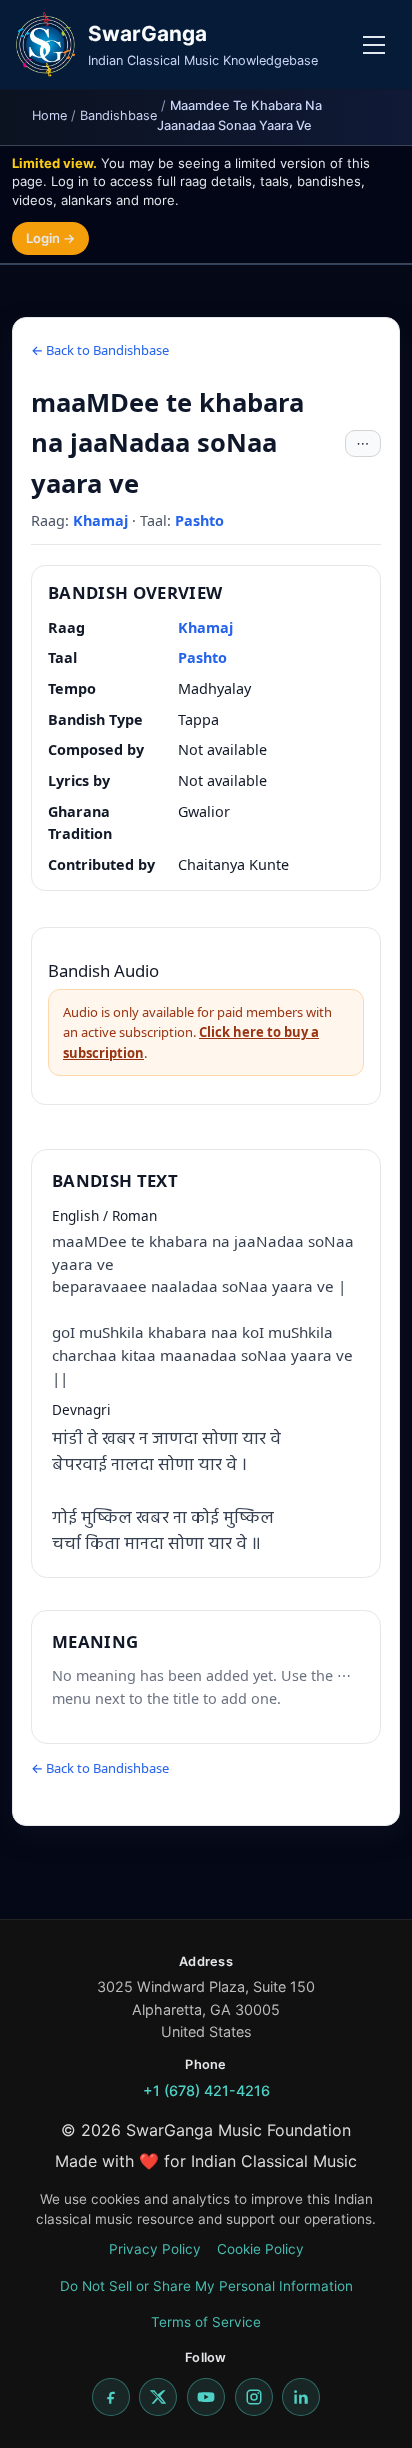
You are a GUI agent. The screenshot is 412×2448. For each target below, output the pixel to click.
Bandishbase (118, 115)
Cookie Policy (260, 2249)
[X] (158, 2397)
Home (49, 115)
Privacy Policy (155, 2249)
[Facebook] (111, 2397)
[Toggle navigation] (374, 45)
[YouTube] (206, 2397)
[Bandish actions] (363, 444)
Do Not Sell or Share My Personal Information (206, 2286)
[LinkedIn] (301, 2397)
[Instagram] (254, 2397)
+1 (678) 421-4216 (206, 2090)
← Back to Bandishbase (100, 350)
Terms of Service (206, 2322)
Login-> (50, 238)
